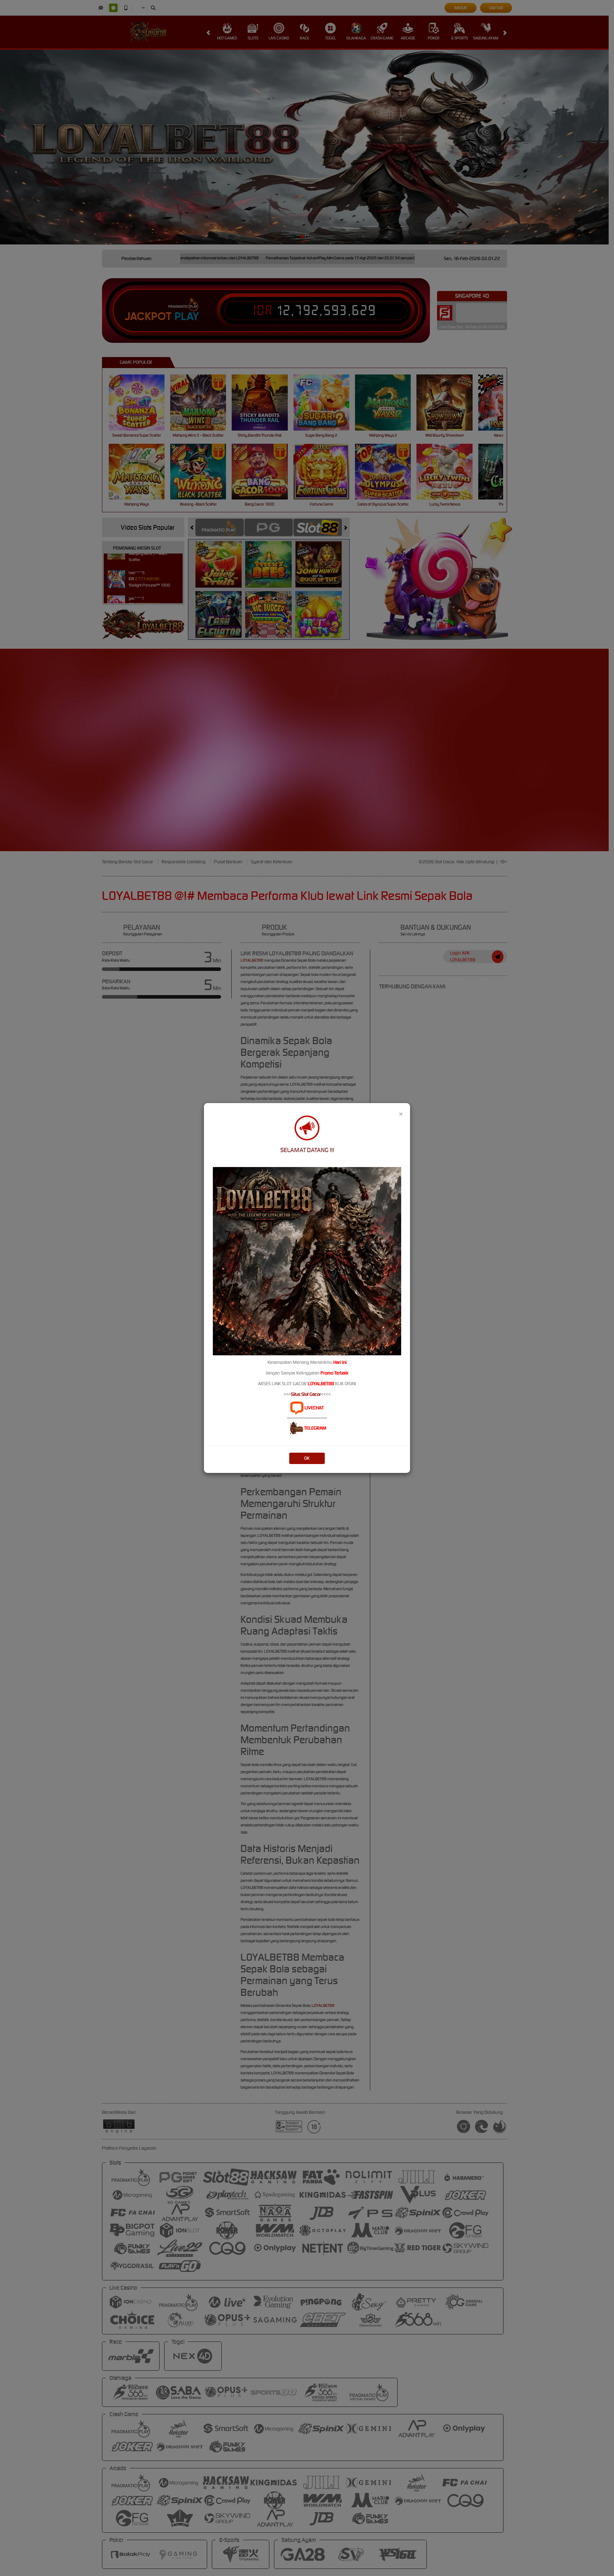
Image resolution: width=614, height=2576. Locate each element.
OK (307, 1458)
